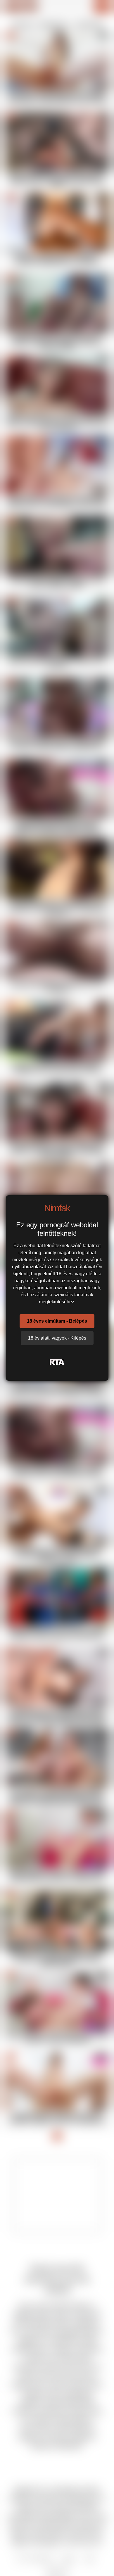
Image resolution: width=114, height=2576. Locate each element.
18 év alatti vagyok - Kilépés (57, 1338)
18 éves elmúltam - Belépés (57, 1321)
